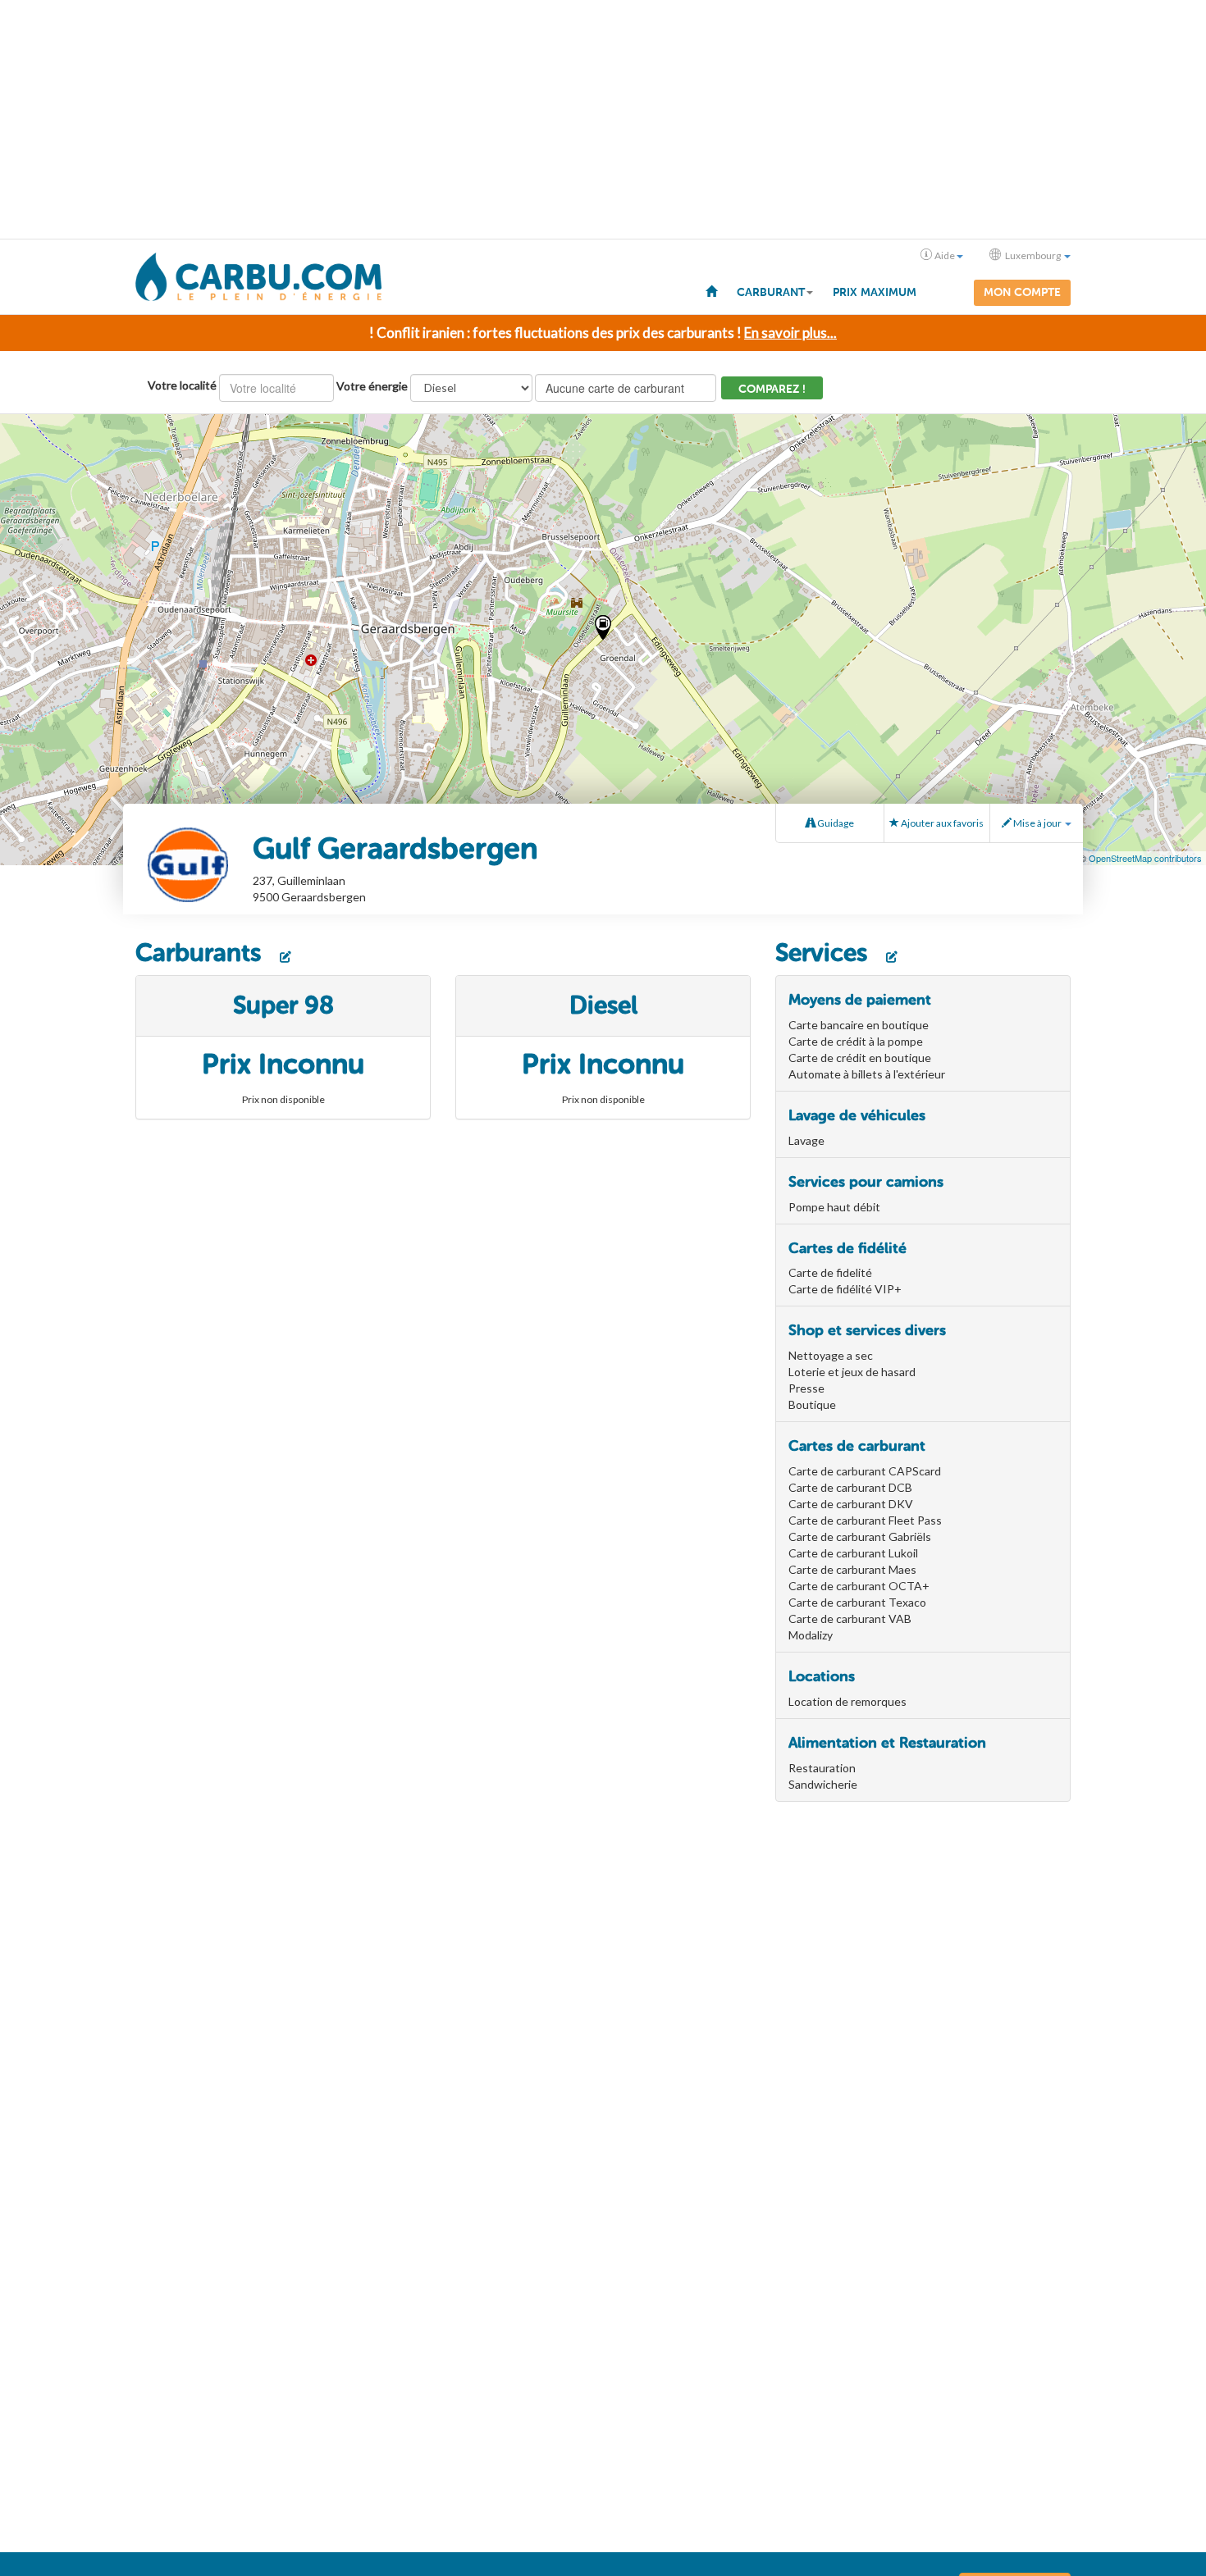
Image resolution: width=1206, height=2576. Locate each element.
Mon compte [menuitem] (1022, 292)
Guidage (835, 823)
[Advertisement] (603, 120)
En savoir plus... (790, 333)
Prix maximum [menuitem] (875, 292)
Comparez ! (772, 389)
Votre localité (182, 385)
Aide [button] (945, 255)
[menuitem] (711, 290)
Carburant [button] (771, 292)
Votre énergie (372, 386)
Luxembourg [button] (1033, 255)
